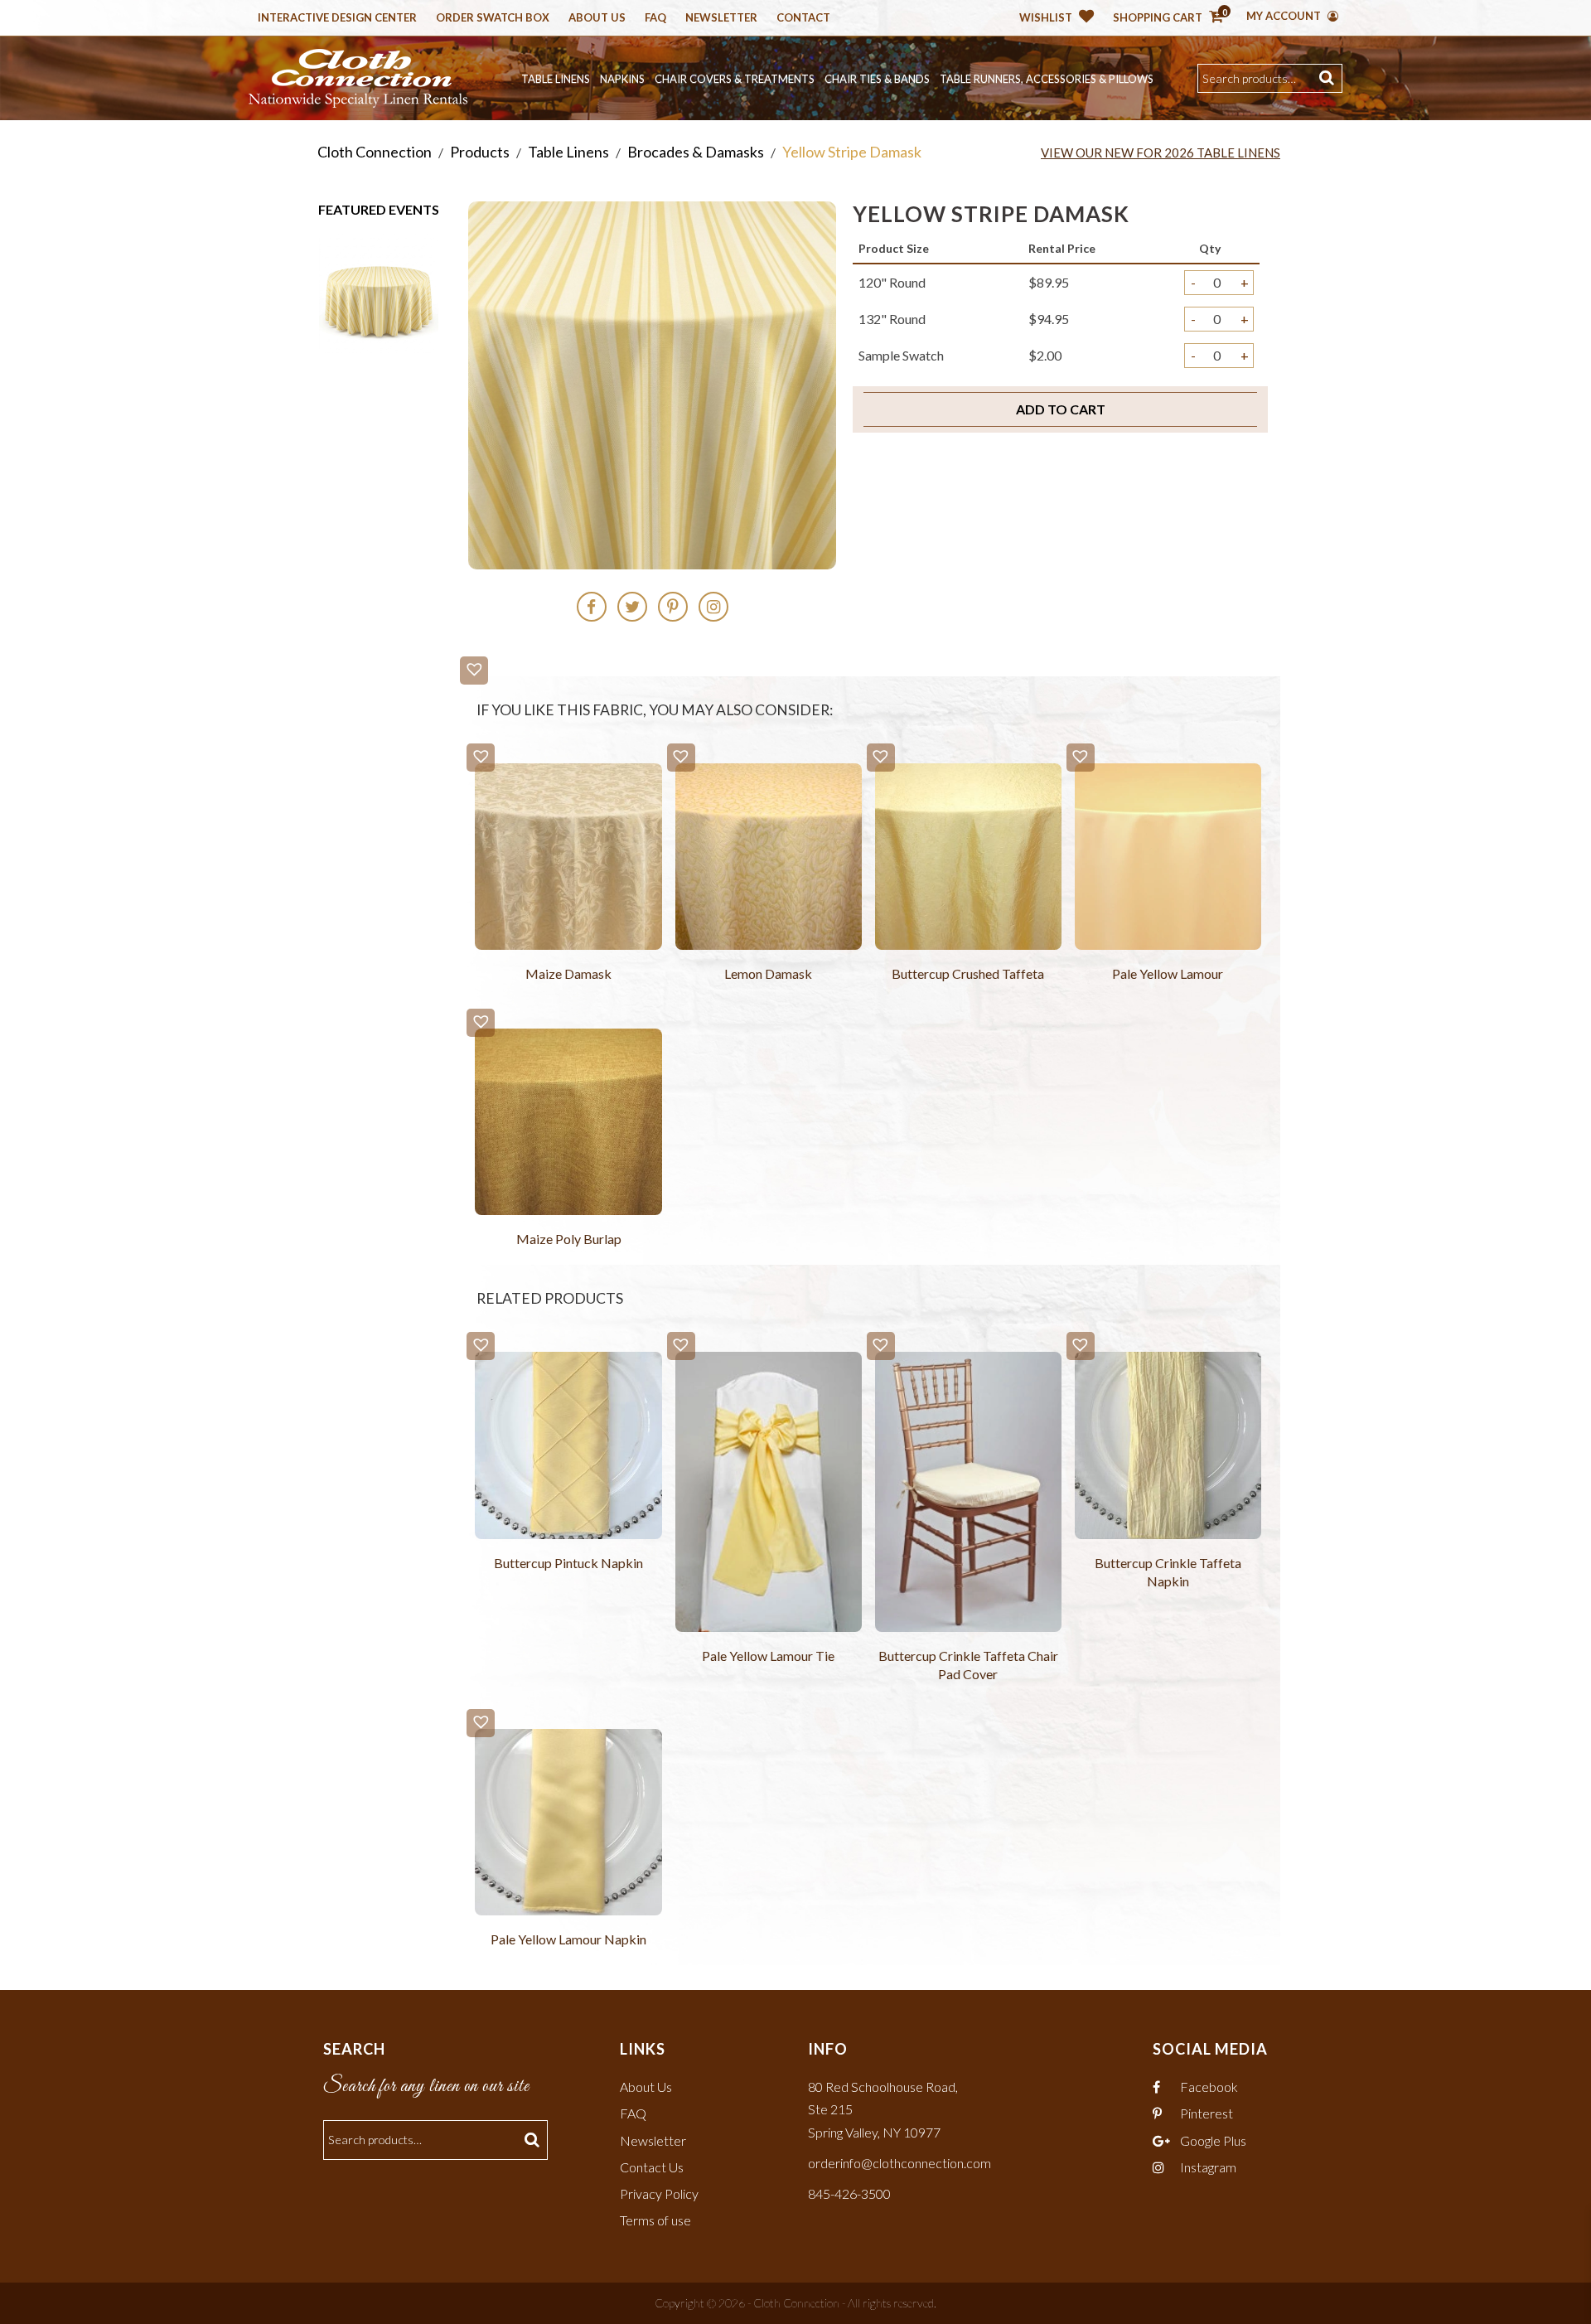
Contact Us (652, 2167)
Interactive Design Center (337, 18)
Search (1329, 78)
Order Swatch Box (493, 18)
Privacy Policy (659, 2193)
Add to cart (1061, 409)
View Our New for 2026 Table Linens (1161, 153)
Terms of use (655, 2220)
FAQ (633, 2113)
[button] (474, 671)
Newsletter (721, 18)
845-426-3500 (849, 2193)
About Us (597, 18)
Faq (655, 18)
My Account (1285, 16)
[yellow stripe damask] (379, 291)
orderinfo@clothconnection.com (899, 2163)
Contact (803, 18)
